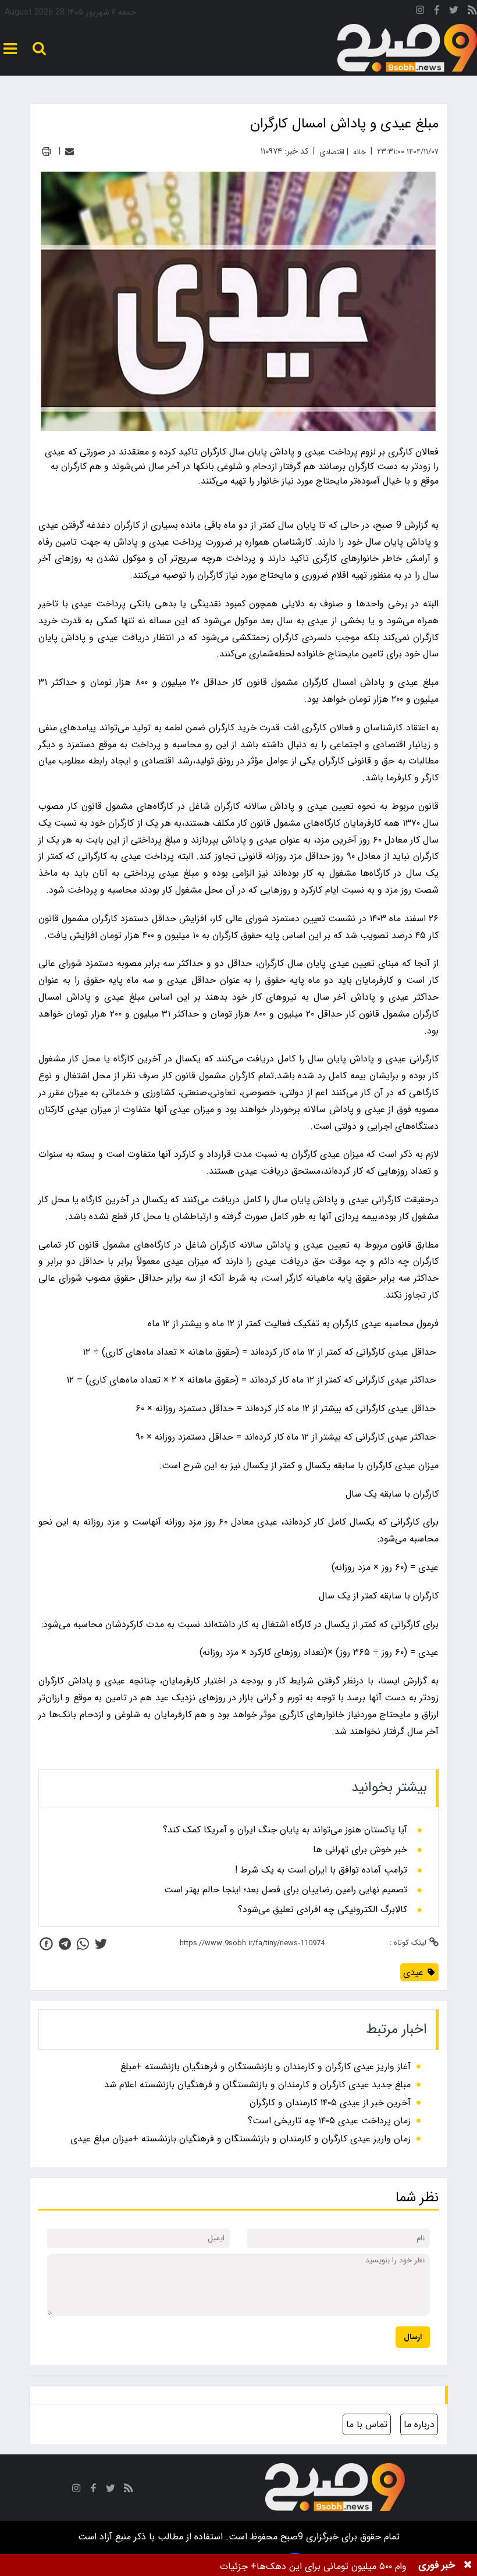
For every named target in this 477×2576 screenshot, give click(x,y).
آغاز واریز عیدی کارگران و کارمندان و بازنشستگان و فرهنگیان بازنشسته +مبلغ (266, 2067)
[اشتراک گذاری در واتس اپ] (83, 1944)
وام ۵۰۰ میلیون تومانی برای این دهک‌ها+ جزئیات (313, 2566)
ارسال (413, 2337)
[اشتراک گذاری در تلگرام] (65, 1944)
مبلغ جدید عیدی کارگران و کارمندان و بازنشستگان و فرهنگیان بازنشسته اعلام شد (257, 2085)
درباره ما (419, 2424)
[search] (39, 49)
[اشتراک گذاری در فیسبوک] (46, 1944)
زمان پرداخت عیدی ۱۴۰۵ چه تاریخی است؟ (329, 2121)
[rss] (472, 12)
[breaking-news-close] (468, 2565)
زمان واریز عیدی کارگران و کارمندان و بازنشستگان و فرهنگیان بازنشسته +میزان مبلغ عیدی (241, 2139)
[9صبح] (407, 48)
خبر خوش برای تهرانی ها (360, 1850)
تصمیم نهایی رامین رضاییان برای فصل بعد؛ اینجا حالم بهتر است (286, 1890)
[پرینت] (46, 152)
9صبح (290, 2537)
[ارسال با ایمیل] (70, 152)
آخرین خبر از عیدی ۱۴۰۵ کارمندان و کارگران (330, 2103)
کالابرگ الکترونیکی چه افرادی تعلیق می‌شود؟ (323, 1910)
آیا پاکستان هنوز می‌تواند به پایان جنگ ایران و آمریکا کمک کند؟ (285, 1830)
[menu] (10, 49)
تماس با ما (367, 2424)
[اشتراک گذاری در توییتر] (101, 1944)
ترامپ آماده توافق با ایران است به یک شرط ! (321, 1870)
